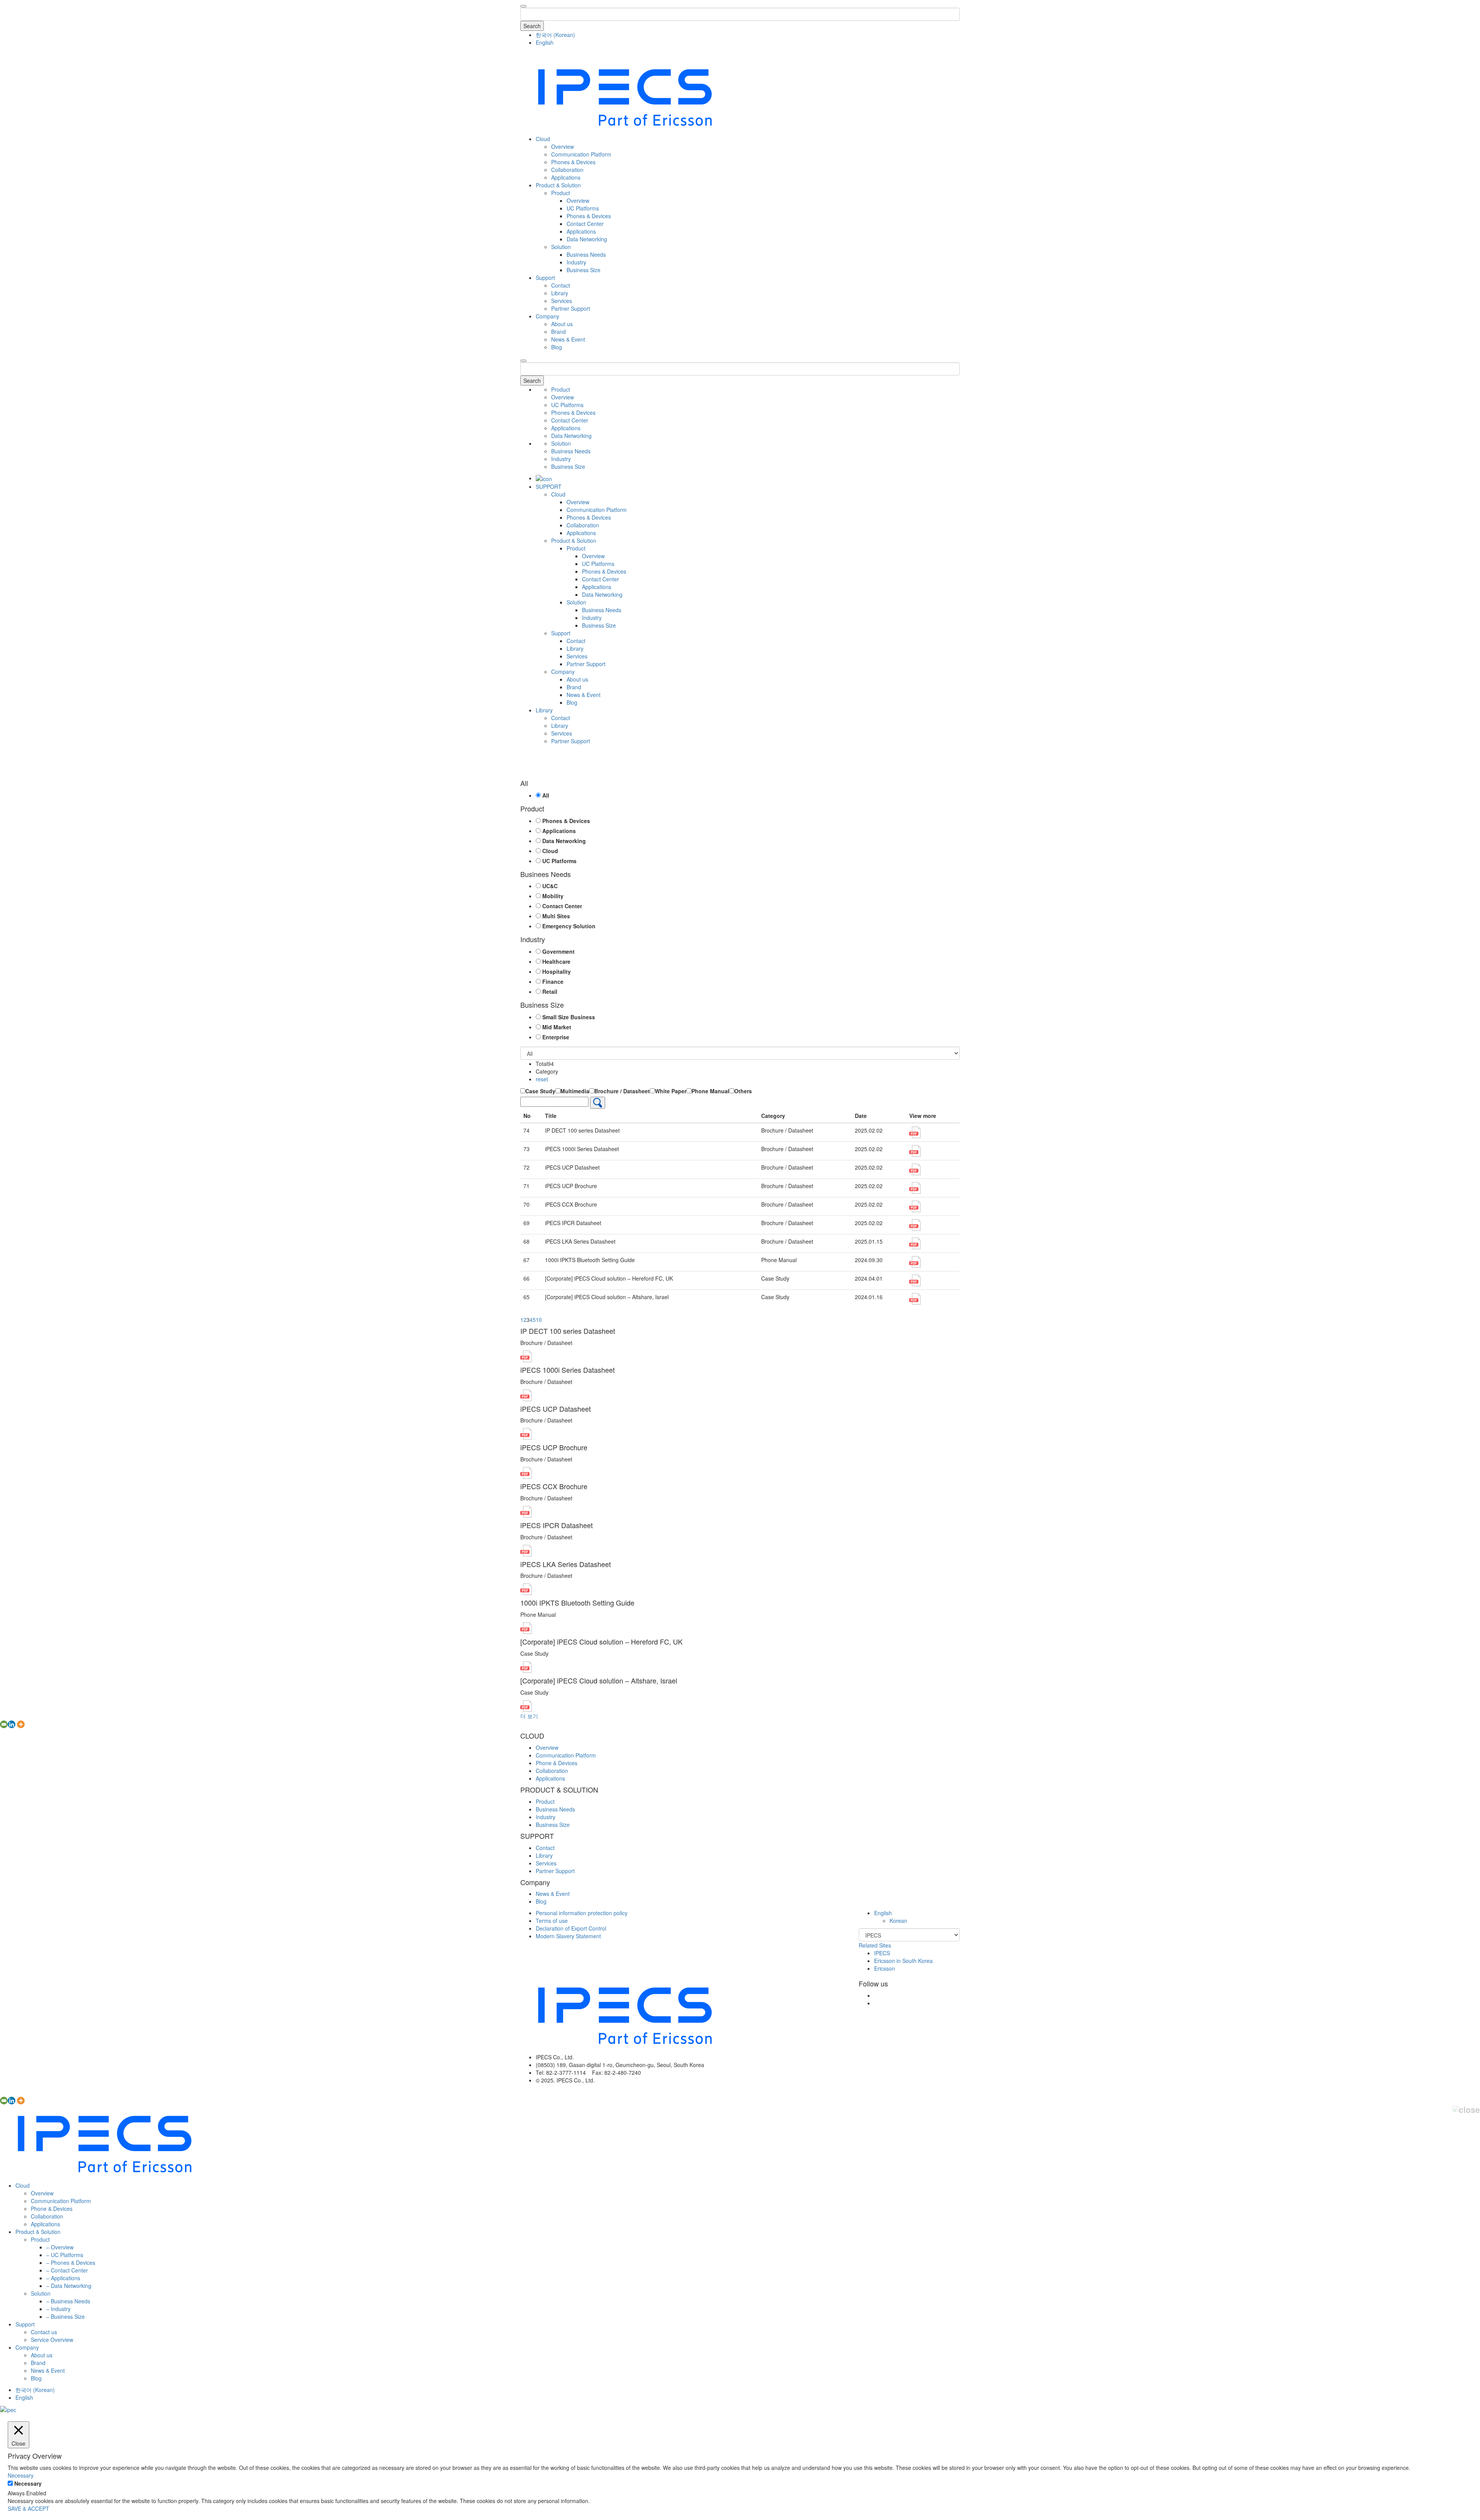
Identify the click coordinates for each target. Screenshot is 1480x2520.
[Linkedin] (12, 1724)
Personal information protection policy (582, 1913)
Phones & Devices (573, 162)
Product (561, 193)
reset (542, 1079)
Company (547, 316)
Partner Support (571, 308)
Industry (576, 262)
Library (560, 293)
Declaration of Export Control (571, 1928)
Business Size (584, 270)
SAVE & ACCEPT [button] (29, 2508)
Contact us (44, 2332)
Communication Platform (581, 154)
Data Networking (587, 239)
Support (545, 278)
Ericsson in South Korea (903, 1961)
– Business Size (66, 2316)
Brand (558, 332)
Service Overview (52, 2340)
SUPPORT (549, 486)
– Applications (63, 2278)
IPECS (882, 1953)
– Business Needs (68, 2301)
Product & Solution (558, 185)
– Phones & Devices (71, 2262)
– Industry (58, 2309)
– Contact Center (67, 2270)
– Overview (60, 2247)
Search (532, 26)
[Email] (4, 1724)
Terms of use (552, 1921)
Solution (561, 247)
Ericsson (885, 1968)
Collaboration (567, 170)
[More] (21, 1724)
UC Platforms (583, 208)
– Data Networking (69, 2286)
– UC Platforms (65, 2255)
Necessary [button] (21, 2475)
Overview (563, 146)
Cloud (543, 139)
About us (562, 324)
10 (539, 1320)
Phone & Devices (557, 1763)
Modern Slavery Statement (568, 1936)
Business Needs (586, 254)
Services (562, 301)
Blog (557, 347)
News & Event (568, 339)
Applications (566, 177)
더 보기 (529, 1716)
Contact (561, 285)
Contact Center (585, 224)
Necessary (28, 2483)
